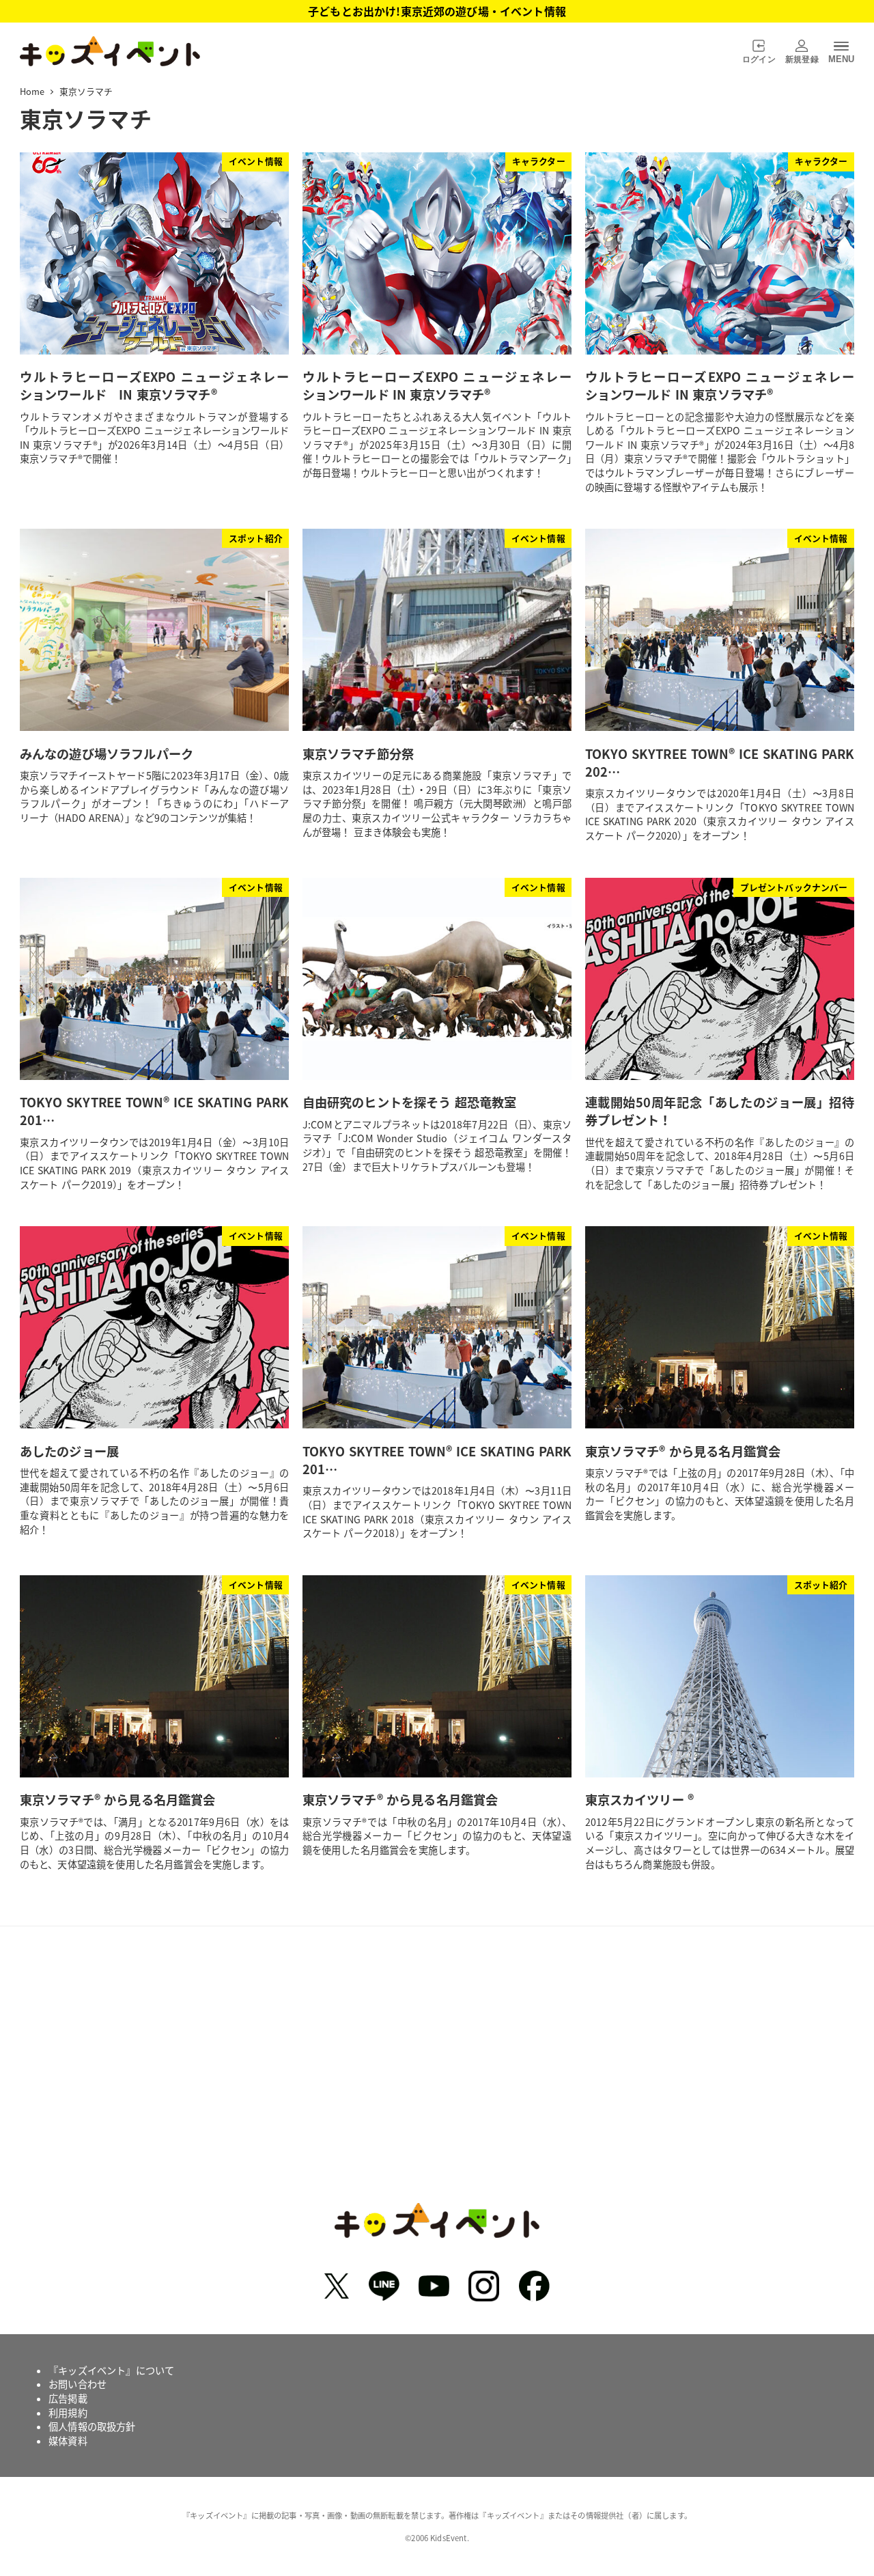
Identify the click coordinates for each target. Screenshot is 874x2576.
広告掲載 (68, 2398)
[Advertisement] (437, 2075)
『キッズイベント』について (111, 2370)
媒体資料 (68, 2441)
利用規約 (68, 2413)
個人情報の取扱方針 (92, 2426)
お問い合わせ (77, 2384)
